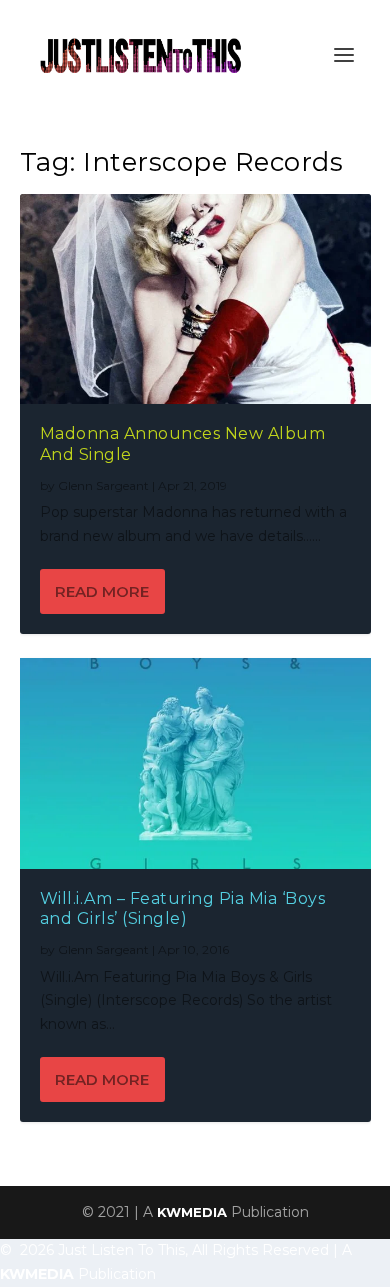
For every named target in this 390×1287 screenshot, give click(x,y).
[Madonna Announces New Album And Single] (195, 299)
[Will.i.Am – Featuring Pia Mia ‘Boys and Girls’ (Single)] (195, 763)
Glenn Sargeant (103, 485)
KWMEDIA (192, 1212)
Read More (102, 591)
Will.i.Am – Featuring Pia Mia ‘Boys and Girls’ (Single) (183, 909)
